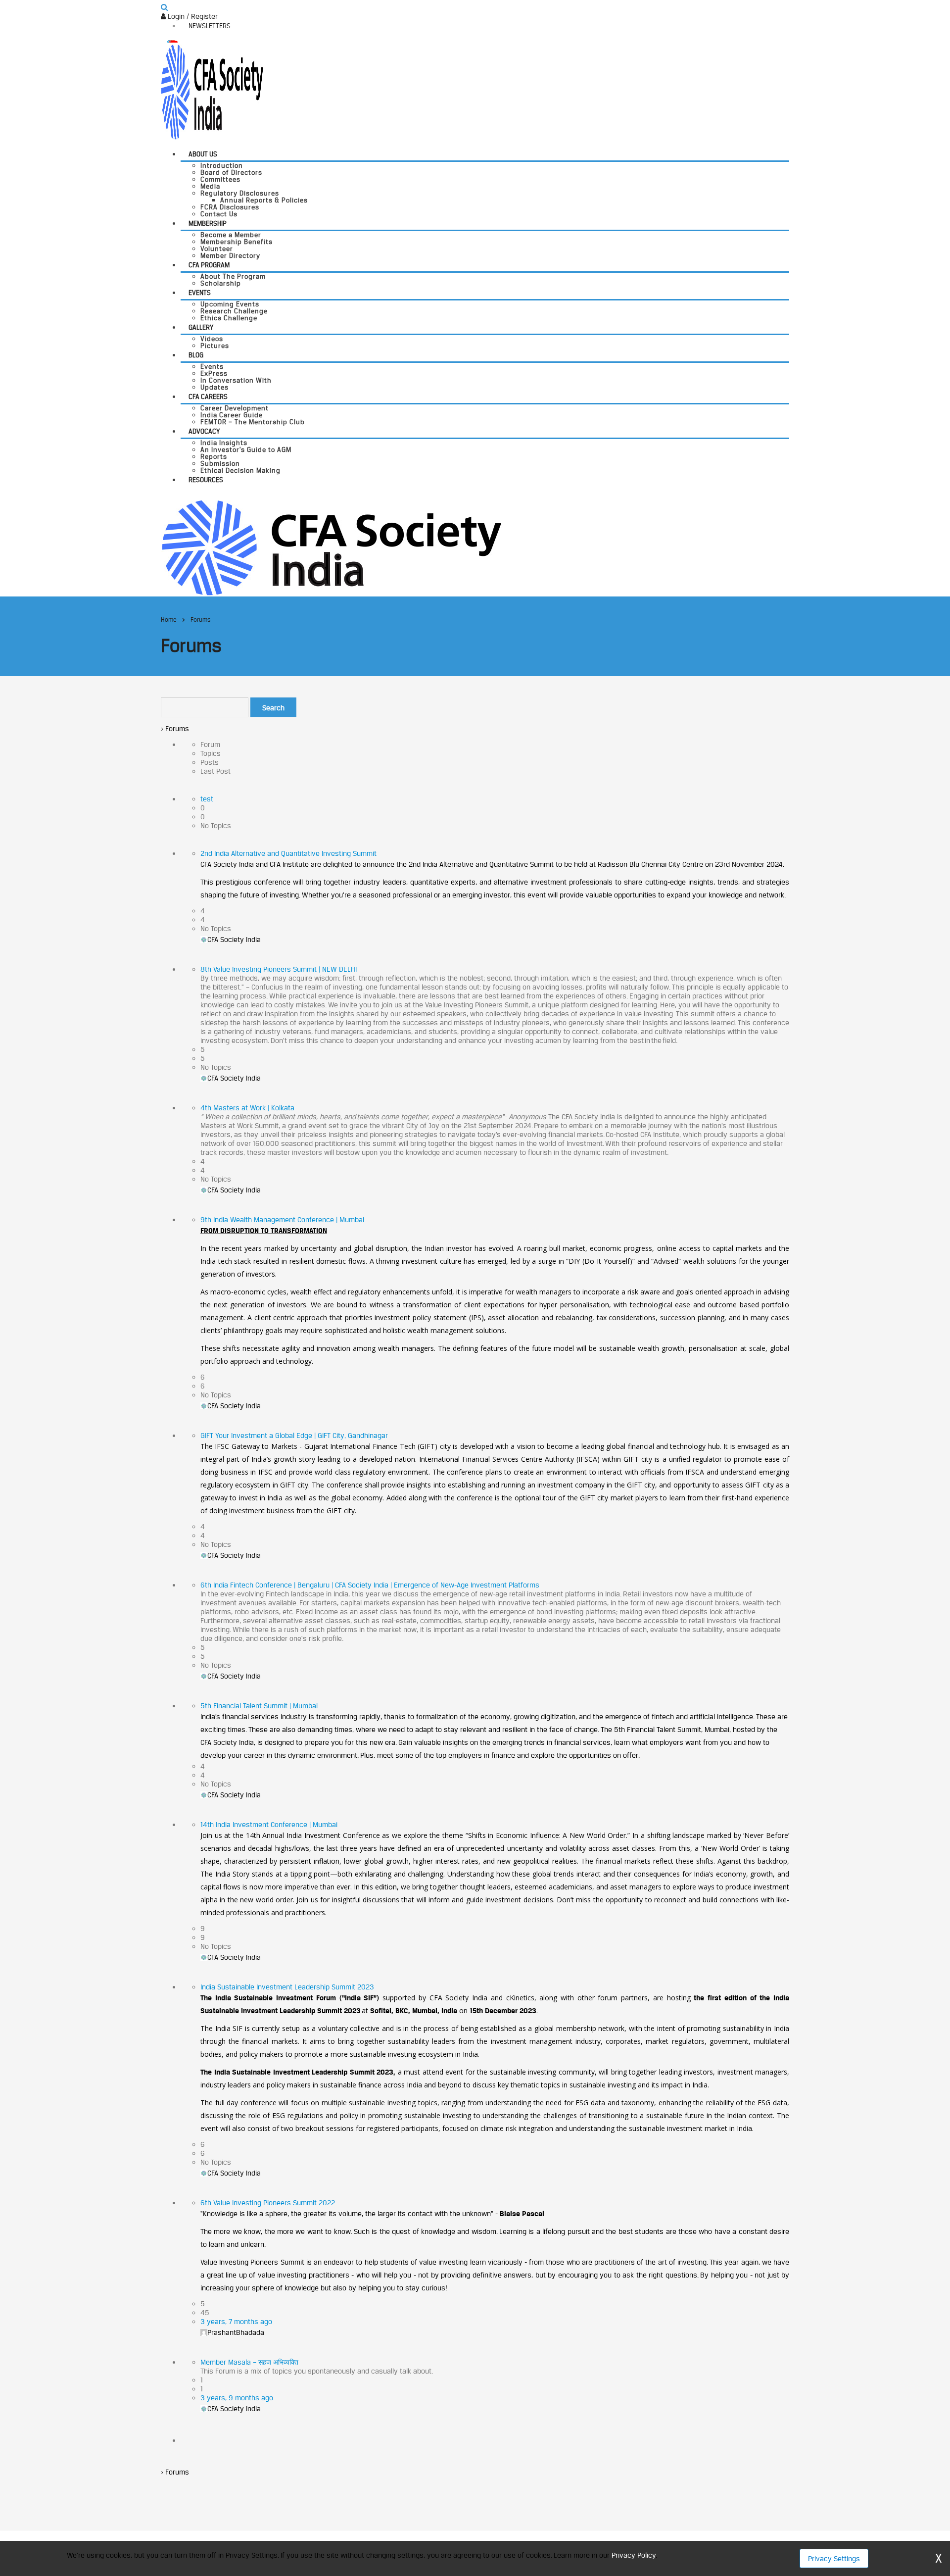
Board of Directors (231, 172)
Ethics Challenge (229, 318)
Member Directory (230, 255)
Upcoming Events (230, 304)
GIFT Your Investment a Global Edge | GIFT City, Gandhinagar (294, 1435)
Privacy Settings (834, 2558)
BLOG (196, 355)
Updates (214, 387)
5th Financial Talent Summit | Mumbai (259, 1706)
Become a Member (231, 235)
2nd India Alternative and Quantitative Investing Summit (288, 853)
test (207, 799)
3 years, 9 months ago (237, 2398)
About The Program (233, 276)
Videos (212, 339)
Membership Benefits (237, 242)
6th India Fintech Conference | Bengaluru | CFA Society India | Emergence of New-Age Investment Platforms (370, 1585)
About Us (203, 154)
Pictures (215, 346)
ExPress (214, 373)
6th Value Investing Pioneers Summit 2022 (268, 2203)
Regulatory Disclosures (240, 193)
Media (210, 186)
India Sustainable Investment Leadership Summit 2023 (287, 1987)
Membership (208, 223)
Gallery (201, 327)
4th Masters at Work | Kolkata (247, 1108)
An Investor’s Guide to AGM (246, 449)
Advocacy (204, 431)
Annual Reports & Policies (264, 200)
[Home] (331, 547)
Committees (220, 179)
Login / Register (192, 16)
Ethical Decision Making (240, 470)
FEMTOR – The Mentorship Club (253, 422)
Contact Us (219, 214)
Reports (214, 456)
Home (169, 619)
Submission (220, 463)
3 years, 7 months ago (236, 2321)
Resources (206, 480)
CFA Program (209, 265)
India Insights (224, 443)
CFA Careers (208, 396)
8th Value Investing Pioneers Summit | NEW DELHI (279, 969)
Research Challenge (234, 311)
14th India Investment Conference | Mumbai (269, 1824)
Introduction (222, 165)
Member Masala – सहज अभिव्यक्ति (249, 2362)
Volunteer (217, 248)
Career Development (235, 408)
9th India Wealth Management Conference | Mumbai (282, 1219)
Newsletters (210, 26)
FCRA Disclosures (230, 207)
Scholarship (221, 283)
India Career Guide (232, 415)
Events (200, 293)
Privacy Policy (634, 2555)
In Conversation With (236, 380)
